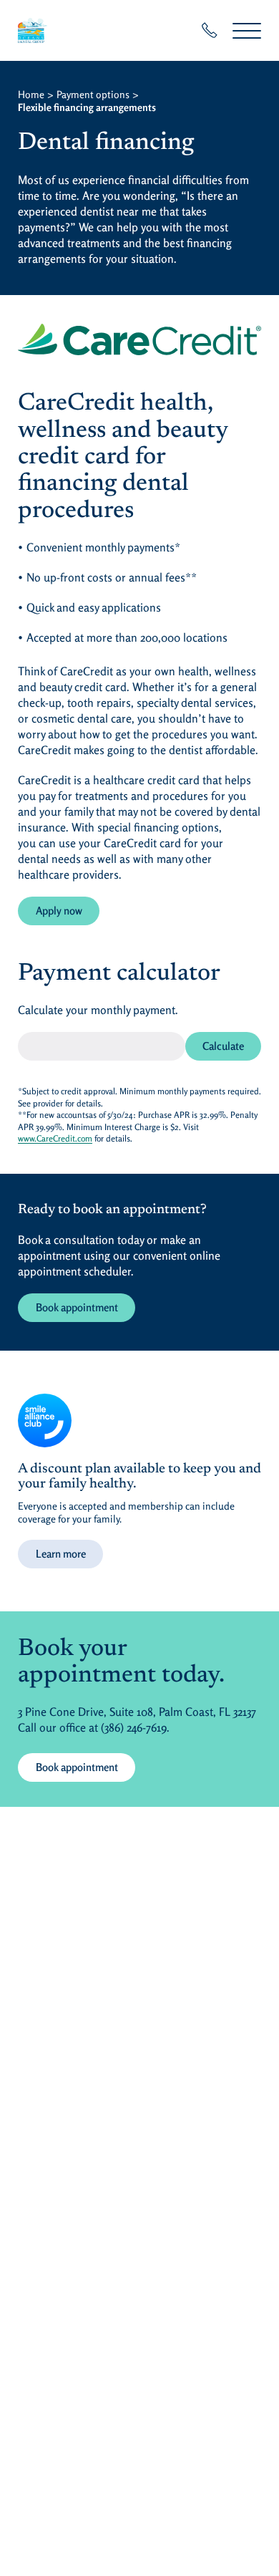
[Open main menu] (247, 30)
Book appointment (77, 1307)
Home (31, 94)
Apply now (68, 910)
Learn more (61, 1554)
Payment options (93, 94)
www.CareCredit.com (55, 1138)
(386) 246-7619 (134, 1727)
